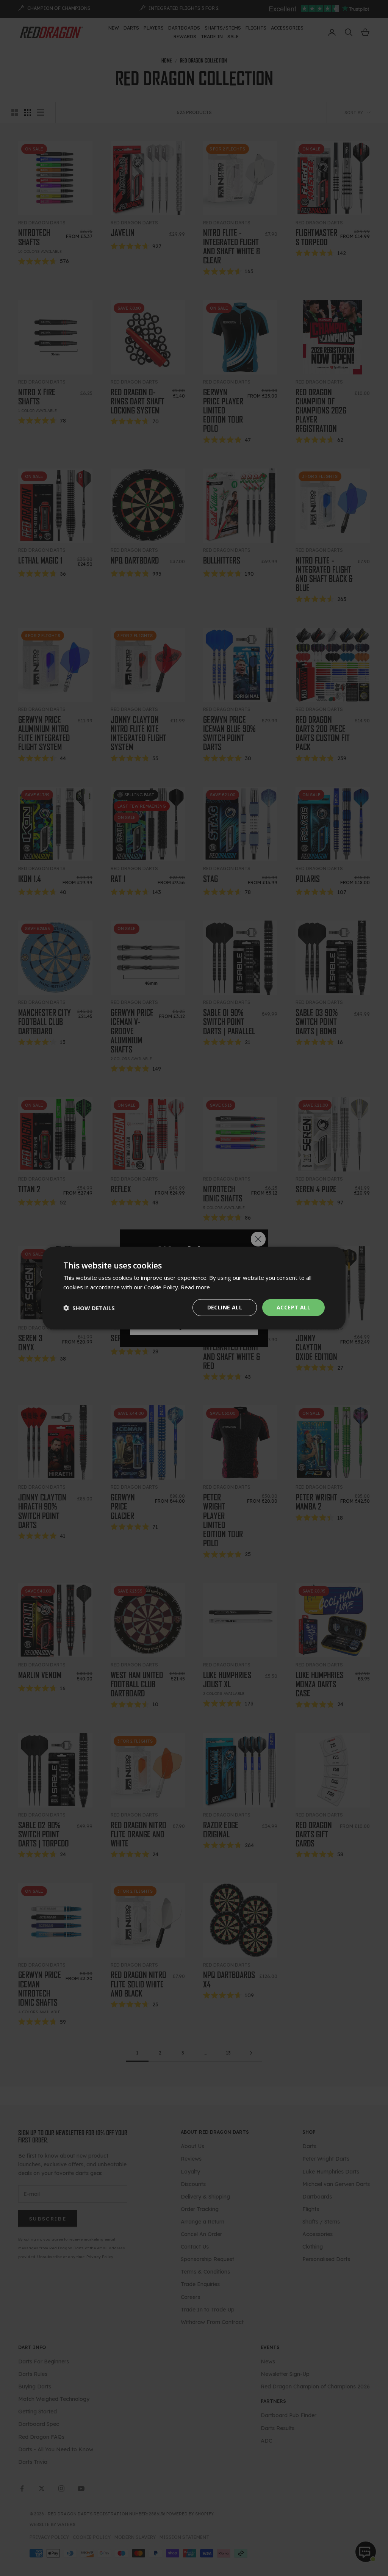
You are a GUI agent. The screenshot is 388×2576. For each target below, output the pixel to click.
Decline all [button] (225, 1307)
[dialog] (194, 1288)
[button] (89, 1308)
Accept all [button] (293, 1307)
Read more (195, 1287)
